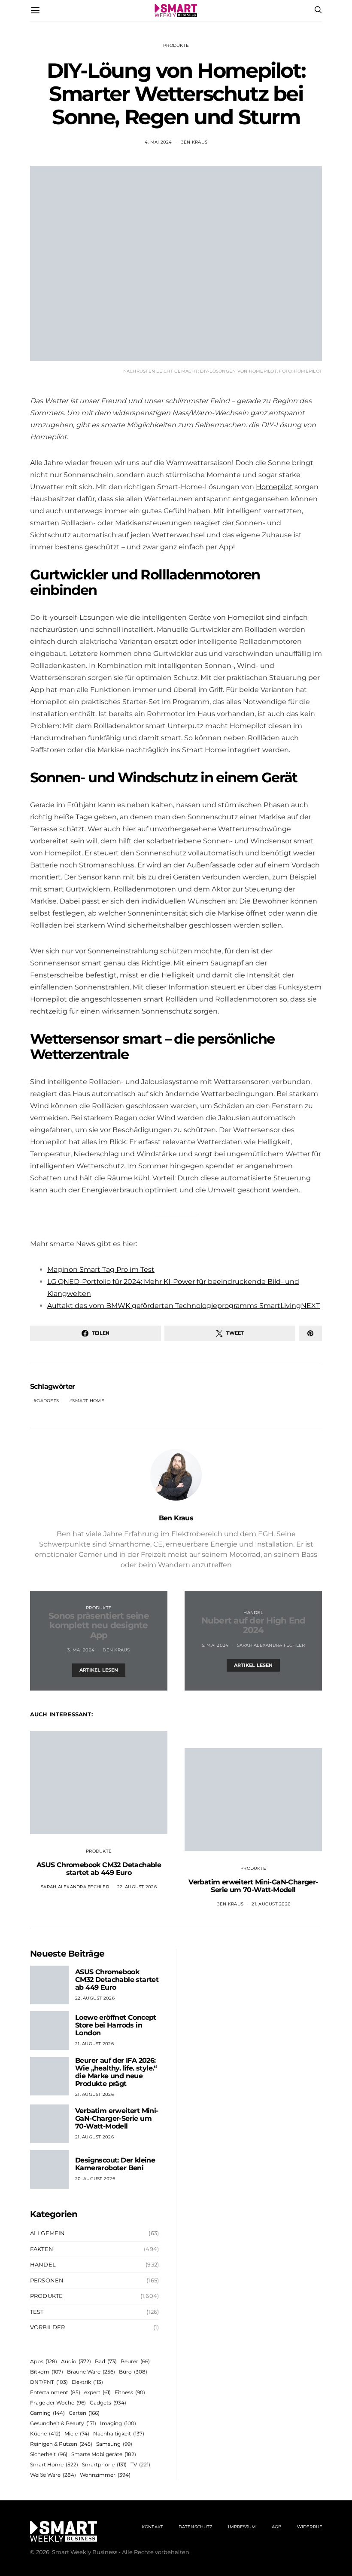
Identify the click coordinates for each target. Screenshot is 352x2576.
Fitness (130, 2392)
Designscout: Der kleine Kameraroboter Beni (115, 2164)
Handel (253, 1613)
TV (140, 2464)
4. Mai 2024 (158, 142)
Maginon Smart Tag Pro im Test (101, 1270)
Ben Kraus (194, 142)
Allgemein (47, 2233)
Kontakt (152, 2527)
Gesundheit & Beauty (63, 2423)
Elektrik (87, 2382)
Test (37, 2312)
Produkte (176, 45)
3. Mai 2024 (81, 1650)
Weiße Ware (53, 2475)
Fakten (42, 2249)
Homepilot (274, 487)
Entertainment (55, 2392)
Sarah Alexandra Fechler (271, 1645)
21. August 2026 (271, 1904)
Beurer (135, 2361)
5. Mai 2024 (215, 1645)
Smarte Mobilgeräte (104, 2454)
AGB (277, 2527)
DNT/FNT (49, 2382)
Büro (133, 2372)
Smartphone (104, 2464)
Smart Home (88, 1401)
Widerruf (310, 2527)
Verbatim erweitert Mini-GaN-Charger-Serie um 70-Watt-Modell (253, 1886)
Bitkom (47, 2372)
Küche (45, 2434)
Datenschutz (196, 2527)
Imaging (118, 2423)
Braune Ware (91, 2372)
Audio (76, 2361)
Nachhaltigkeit (119, 2434)
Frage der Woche (58, 2403)
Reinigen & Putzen (61, 2444)
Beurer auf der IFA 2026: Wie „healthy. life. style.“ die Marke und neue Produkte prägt (116, 2072)
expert (97, 2392)
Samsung (114, 2444)
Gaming (47, 2413)
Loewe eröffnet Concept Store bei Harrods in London (116, 2025)
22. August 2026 (137, 1887)
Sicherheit (49, 2454)
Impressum (242, 2527)
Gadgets (48, 1401)
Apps (44, 2361)
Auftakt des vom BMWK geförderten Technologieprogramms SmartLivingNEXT (184, 1306)
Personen (47, 2280)
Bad (106, 2361)
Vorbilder (47, 2327)
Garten (84, 2413)
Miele (77, 2434)
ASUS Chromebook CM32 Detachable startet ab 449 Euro (99, 1869)
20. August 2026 (95, 2179)
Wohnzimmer (105, 2475)
